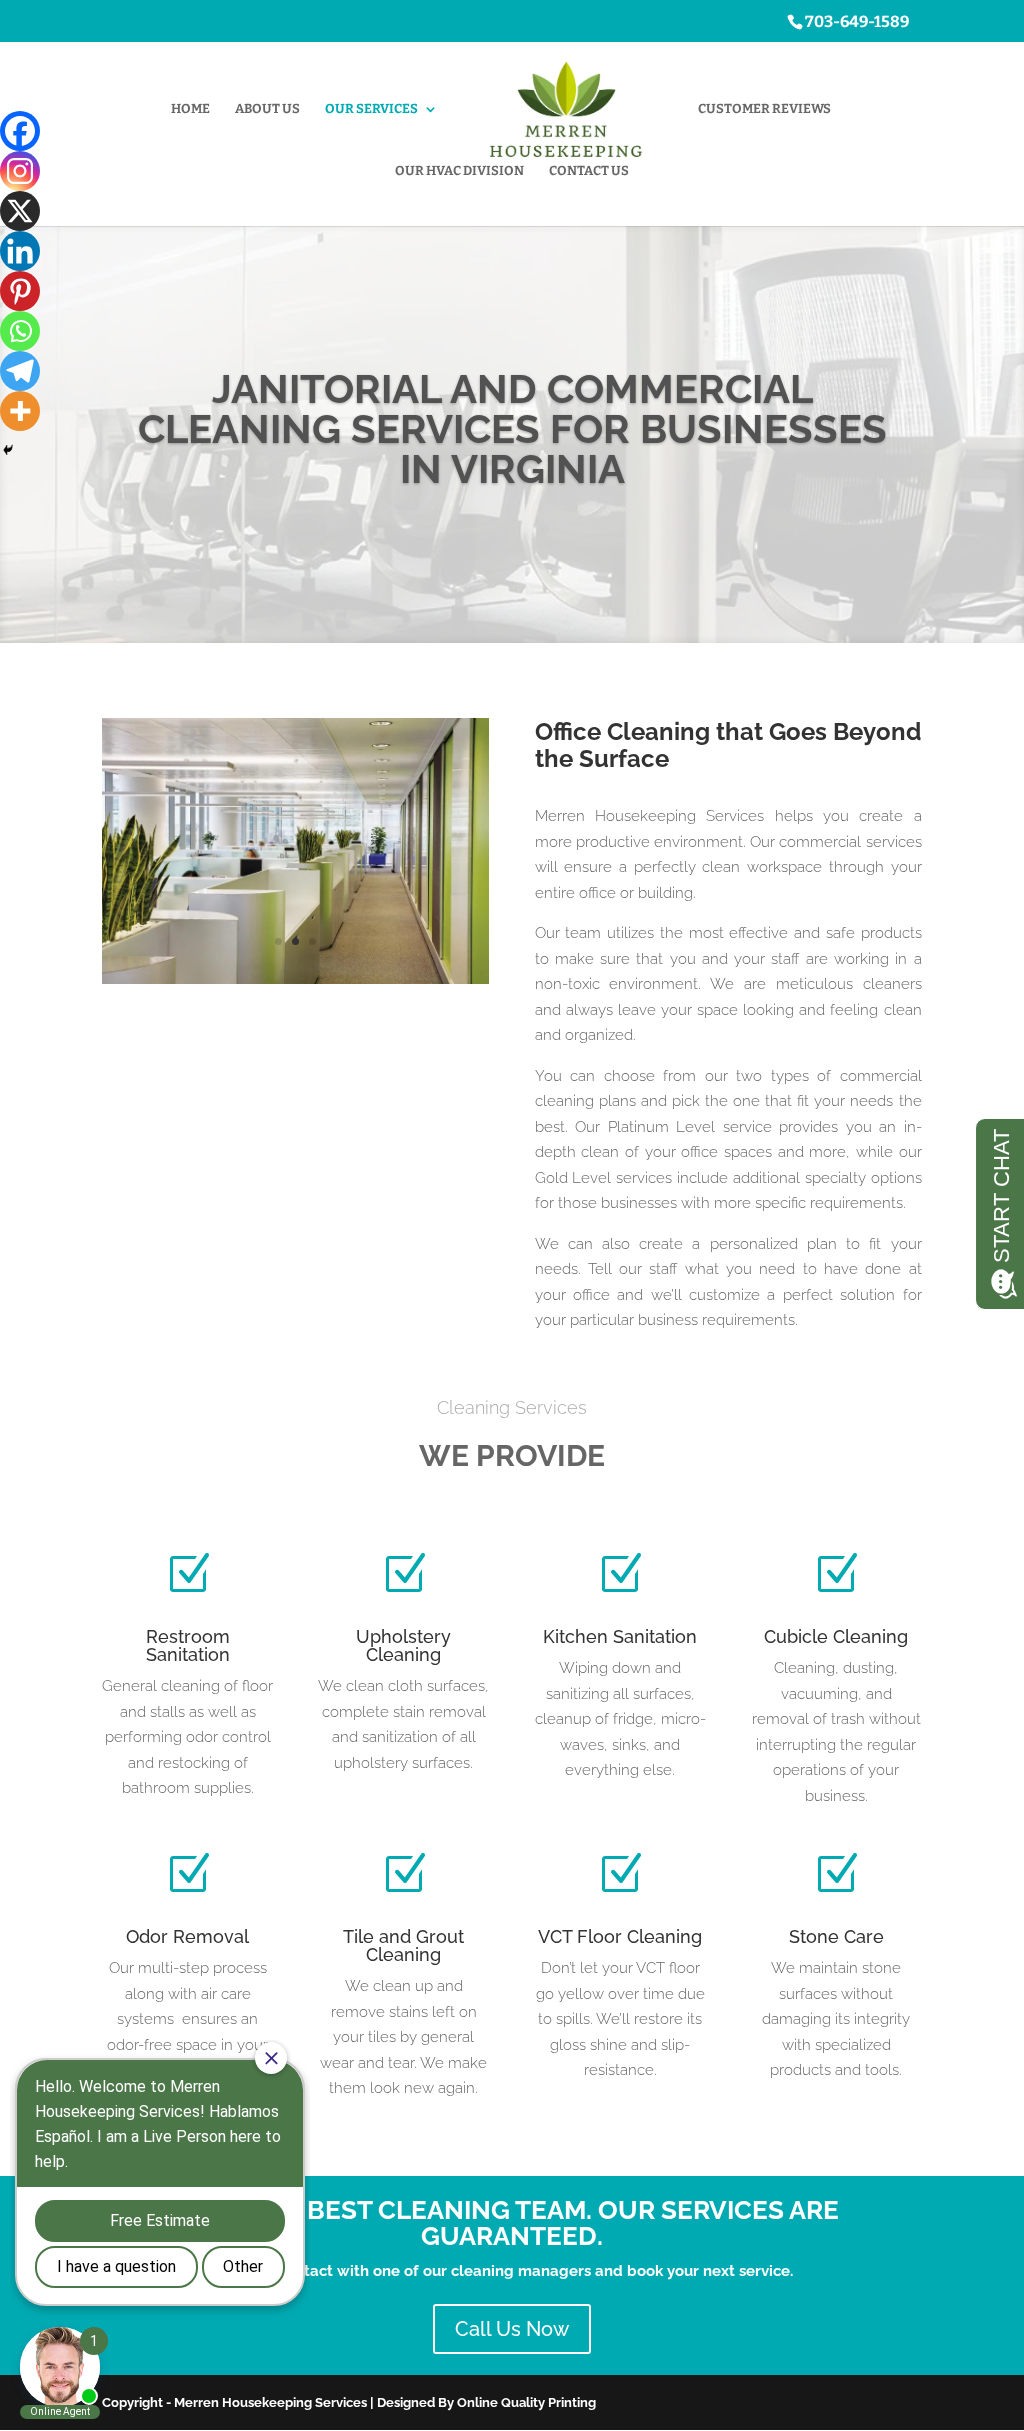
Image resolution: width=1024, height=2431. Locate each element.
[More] (20, 411)
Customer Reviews (764, 109)
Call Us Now (512, 2329)
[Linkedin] (20, 251)
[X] (20, 211)
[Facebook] (20, 131)
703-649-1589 (857, 21)
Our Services (371, 109)
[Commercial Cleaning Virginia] (295, 979)
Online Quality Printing (526, 2402)
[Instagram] (20, 171)
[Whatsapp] (20, 331)
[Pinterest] (20, 291)
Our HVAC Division (459, 171)
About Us (267, 109)
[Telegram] (20, 371)
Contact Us (589, 171)
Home (190, 109)
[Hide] (8, 450)
